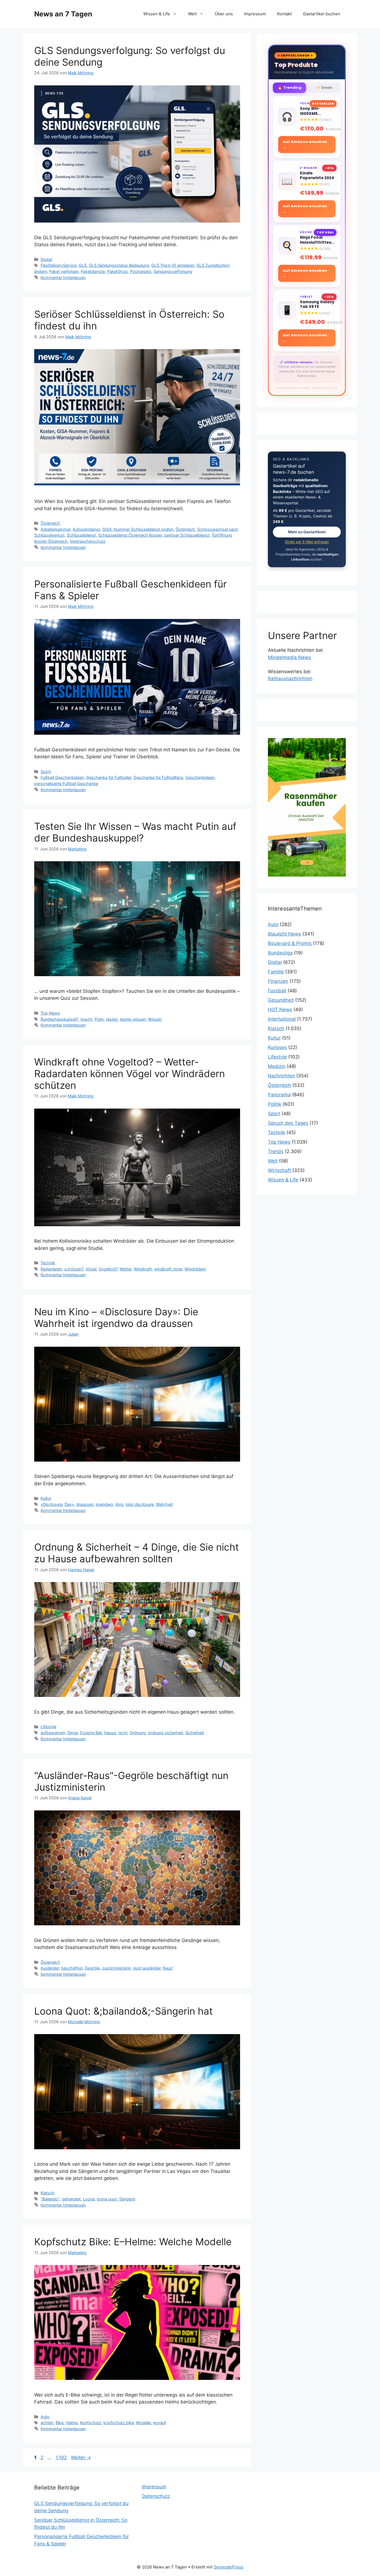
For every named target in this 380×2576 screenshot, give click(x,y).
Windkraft (143, 1269)
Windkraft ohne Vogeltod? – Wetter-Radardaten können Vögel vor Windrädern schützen (129, 1074)
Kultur (46, 1498)
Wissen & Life (157, 14)
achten (47, 2423)
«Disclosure (51, 1504)
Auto (45, 2417)
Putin (99, 1019)
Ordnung (138, 1733)
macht (86, 1019)
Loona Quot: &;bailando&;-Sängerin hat (124, 2011)
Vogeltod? (108, 1269)
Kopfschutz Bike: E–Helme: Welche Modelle (133, 2242)
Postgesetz (141, 271)
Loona (89, 2199)
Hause (110, 1733)
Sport (46, 772)
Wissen (155, 1019)
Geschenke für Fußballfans (158, 777)
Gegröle (92, 1968)
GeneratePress (229, 2567)
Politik (275, 1104)
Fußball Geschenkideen (62, 777)
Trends (276, 1151)
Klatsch (48, 2193)
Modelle (143, 2423)
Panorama (279, 1095)
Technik (48, 1263)
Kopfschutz (91, 2423)
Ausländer (50, 1968)
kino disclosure (140, 1504)
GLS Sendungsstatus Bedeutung (119, 265)
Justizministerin (116, 1968)
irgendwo (104, 1504)
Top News (50, 1013)
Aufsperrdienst (86, 529)
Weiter (81, 2457)
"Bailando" (50, 2199)
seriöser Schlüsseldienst (187, 535)
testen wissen (133, 1019)
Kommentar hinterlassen (63, 277)
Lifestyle (48, 1727)
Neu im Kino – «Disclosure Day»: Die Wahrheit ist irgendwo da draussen (116, 1317)
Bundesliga (280, 953)
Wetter (126, 1269)
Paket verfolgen (64, 271)
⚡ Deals (324, 87)
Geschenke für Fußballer (109, 777)
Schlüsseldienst (81, 535)
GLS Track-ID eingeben (173, 265)
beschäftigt (72, 1968)
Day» (69, 1504)
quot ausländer (147, 1968)
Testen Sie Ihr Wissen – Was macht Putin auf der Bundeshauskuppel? (135, 832)
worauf (160, 2423)
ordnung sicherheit (166, 1733)
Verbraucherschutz (88, 541)
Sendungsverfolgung (173, 271)
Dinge (73, 1733)
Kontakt (284, 14)
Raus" (168, 1968)
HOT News (280, 1010)
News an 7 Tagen (63, 14)
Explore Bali (91, 1733)
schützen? (74, 1269)
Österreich (50, 523)
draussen (85, 1504)
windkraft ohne (168, 1269)
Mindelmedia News (289, 657)
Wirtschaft (279, 1170)
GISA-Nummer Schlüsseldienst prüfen (138, 529)
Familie (276, 972)
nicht (123, 1733)
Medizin (277, 1066)
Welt (192, 14)
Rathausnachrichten (290, 678)
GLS (83, 265)
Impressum (255, 14)
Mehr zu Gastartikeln (307, 532)
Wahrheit (164, 1504)
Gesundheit (281, 1000)
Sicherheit (195, 1733)
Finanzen (278, 981)
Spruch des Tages (288, 1123)
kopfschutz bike (119, 2423)
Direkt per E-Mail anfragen (307, 542)
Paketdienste (93, 271)
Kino (119, 1504)
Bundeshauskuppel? (59, 1019)
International (282, 1019)
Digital (46, 259)
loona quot (107, 2199)
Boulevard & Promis (290, 943)
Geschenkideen (200, 777)
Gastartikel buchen (322, 14)
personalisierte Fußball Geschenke (66, 784)
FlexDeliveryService (59, 265)
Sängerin (127, 2199)
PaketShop (117, 271)
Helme (72, 2423)
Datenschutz (156, 2496)
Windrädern (195, 1269)
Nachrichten (281, 1076)
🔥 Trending (289, 87)
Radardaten (51, 1269)
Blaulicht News (284, 934)
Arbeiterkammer (55, 529)
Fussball (277, 991)
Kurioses (277, 1047)
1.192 (61, 2457)
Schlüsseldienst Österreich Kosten (130, 535)
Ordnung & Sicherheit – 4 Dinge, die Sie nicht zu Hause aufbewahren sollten (137, 1553)
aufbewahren (53, 1733)
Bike (60, 2423)
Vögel (91, 1269)
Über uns (224, 14)
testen (112, 1019)
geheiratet (71, 2199)
